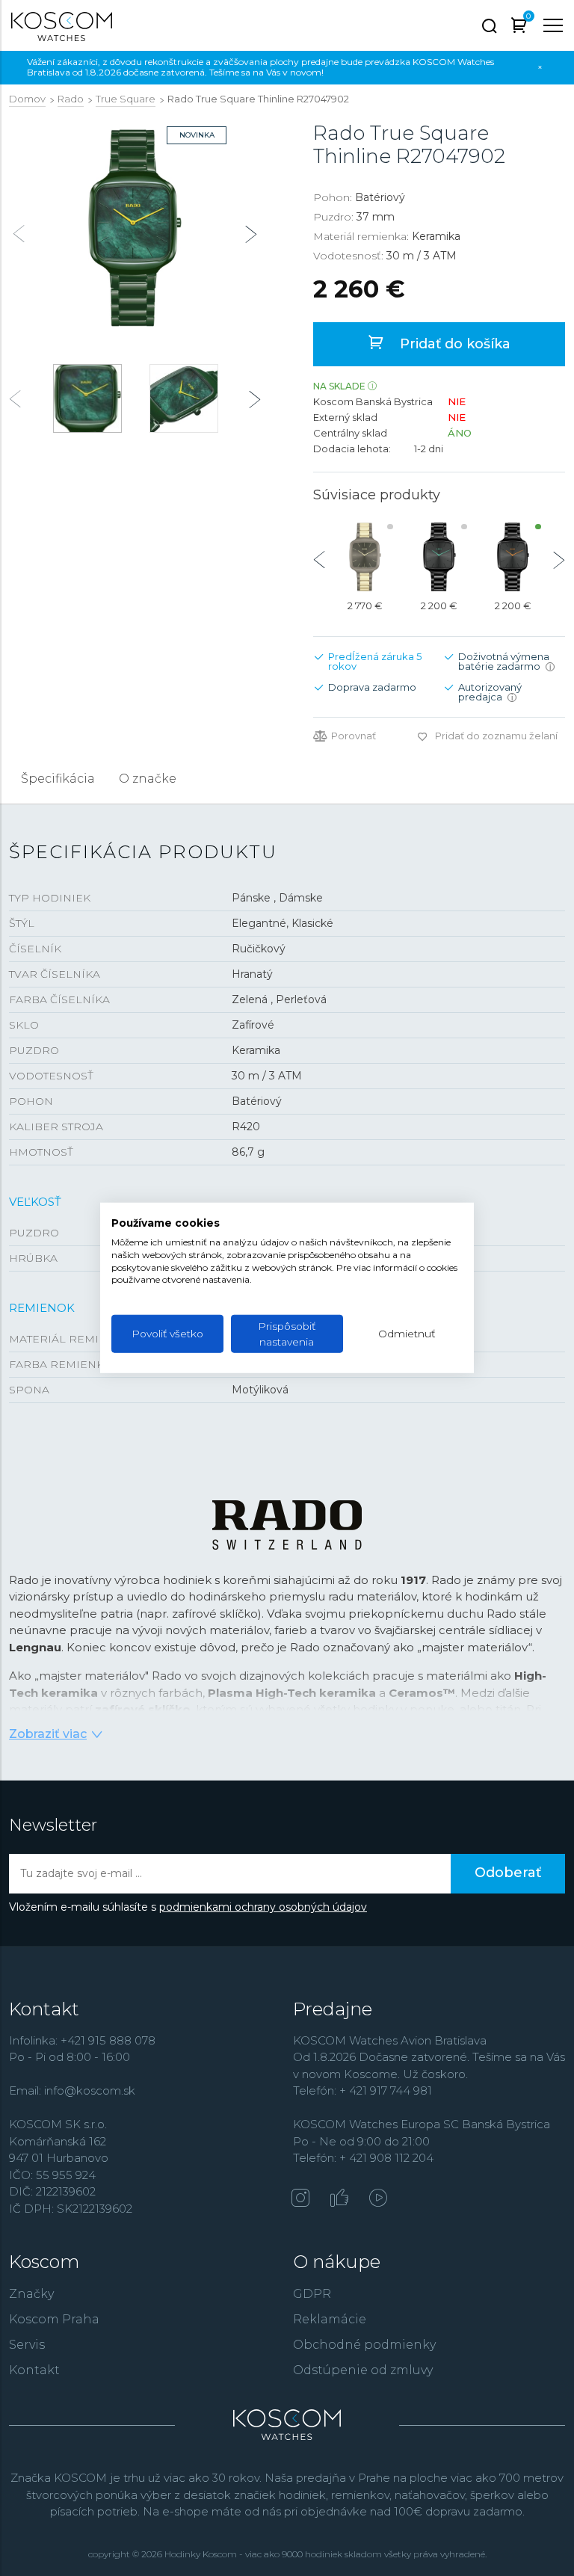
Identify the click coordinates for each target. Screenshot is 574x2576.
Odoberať (508, 1873)
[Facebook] (339, 2199)
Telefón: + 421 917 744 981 (362, 2090)
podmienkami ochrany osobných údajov (263, 1907)
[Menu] (553, 25)
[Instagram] (300, 2199)
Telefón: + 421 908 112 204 (363, 2158)
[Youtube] (378, 2199)
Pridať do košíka (453, 344)
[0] (519, 28)
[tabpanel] (135, 228)
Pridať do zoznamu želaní (496, 736)
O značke (148, 779)
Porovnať (354, 736)
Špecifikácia (58, 779)
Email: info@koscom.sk (72, 2090)
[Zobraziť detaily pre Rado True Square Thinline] (439, 557)
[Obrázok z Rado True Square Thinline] (135, 228)
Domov (27, 99)
